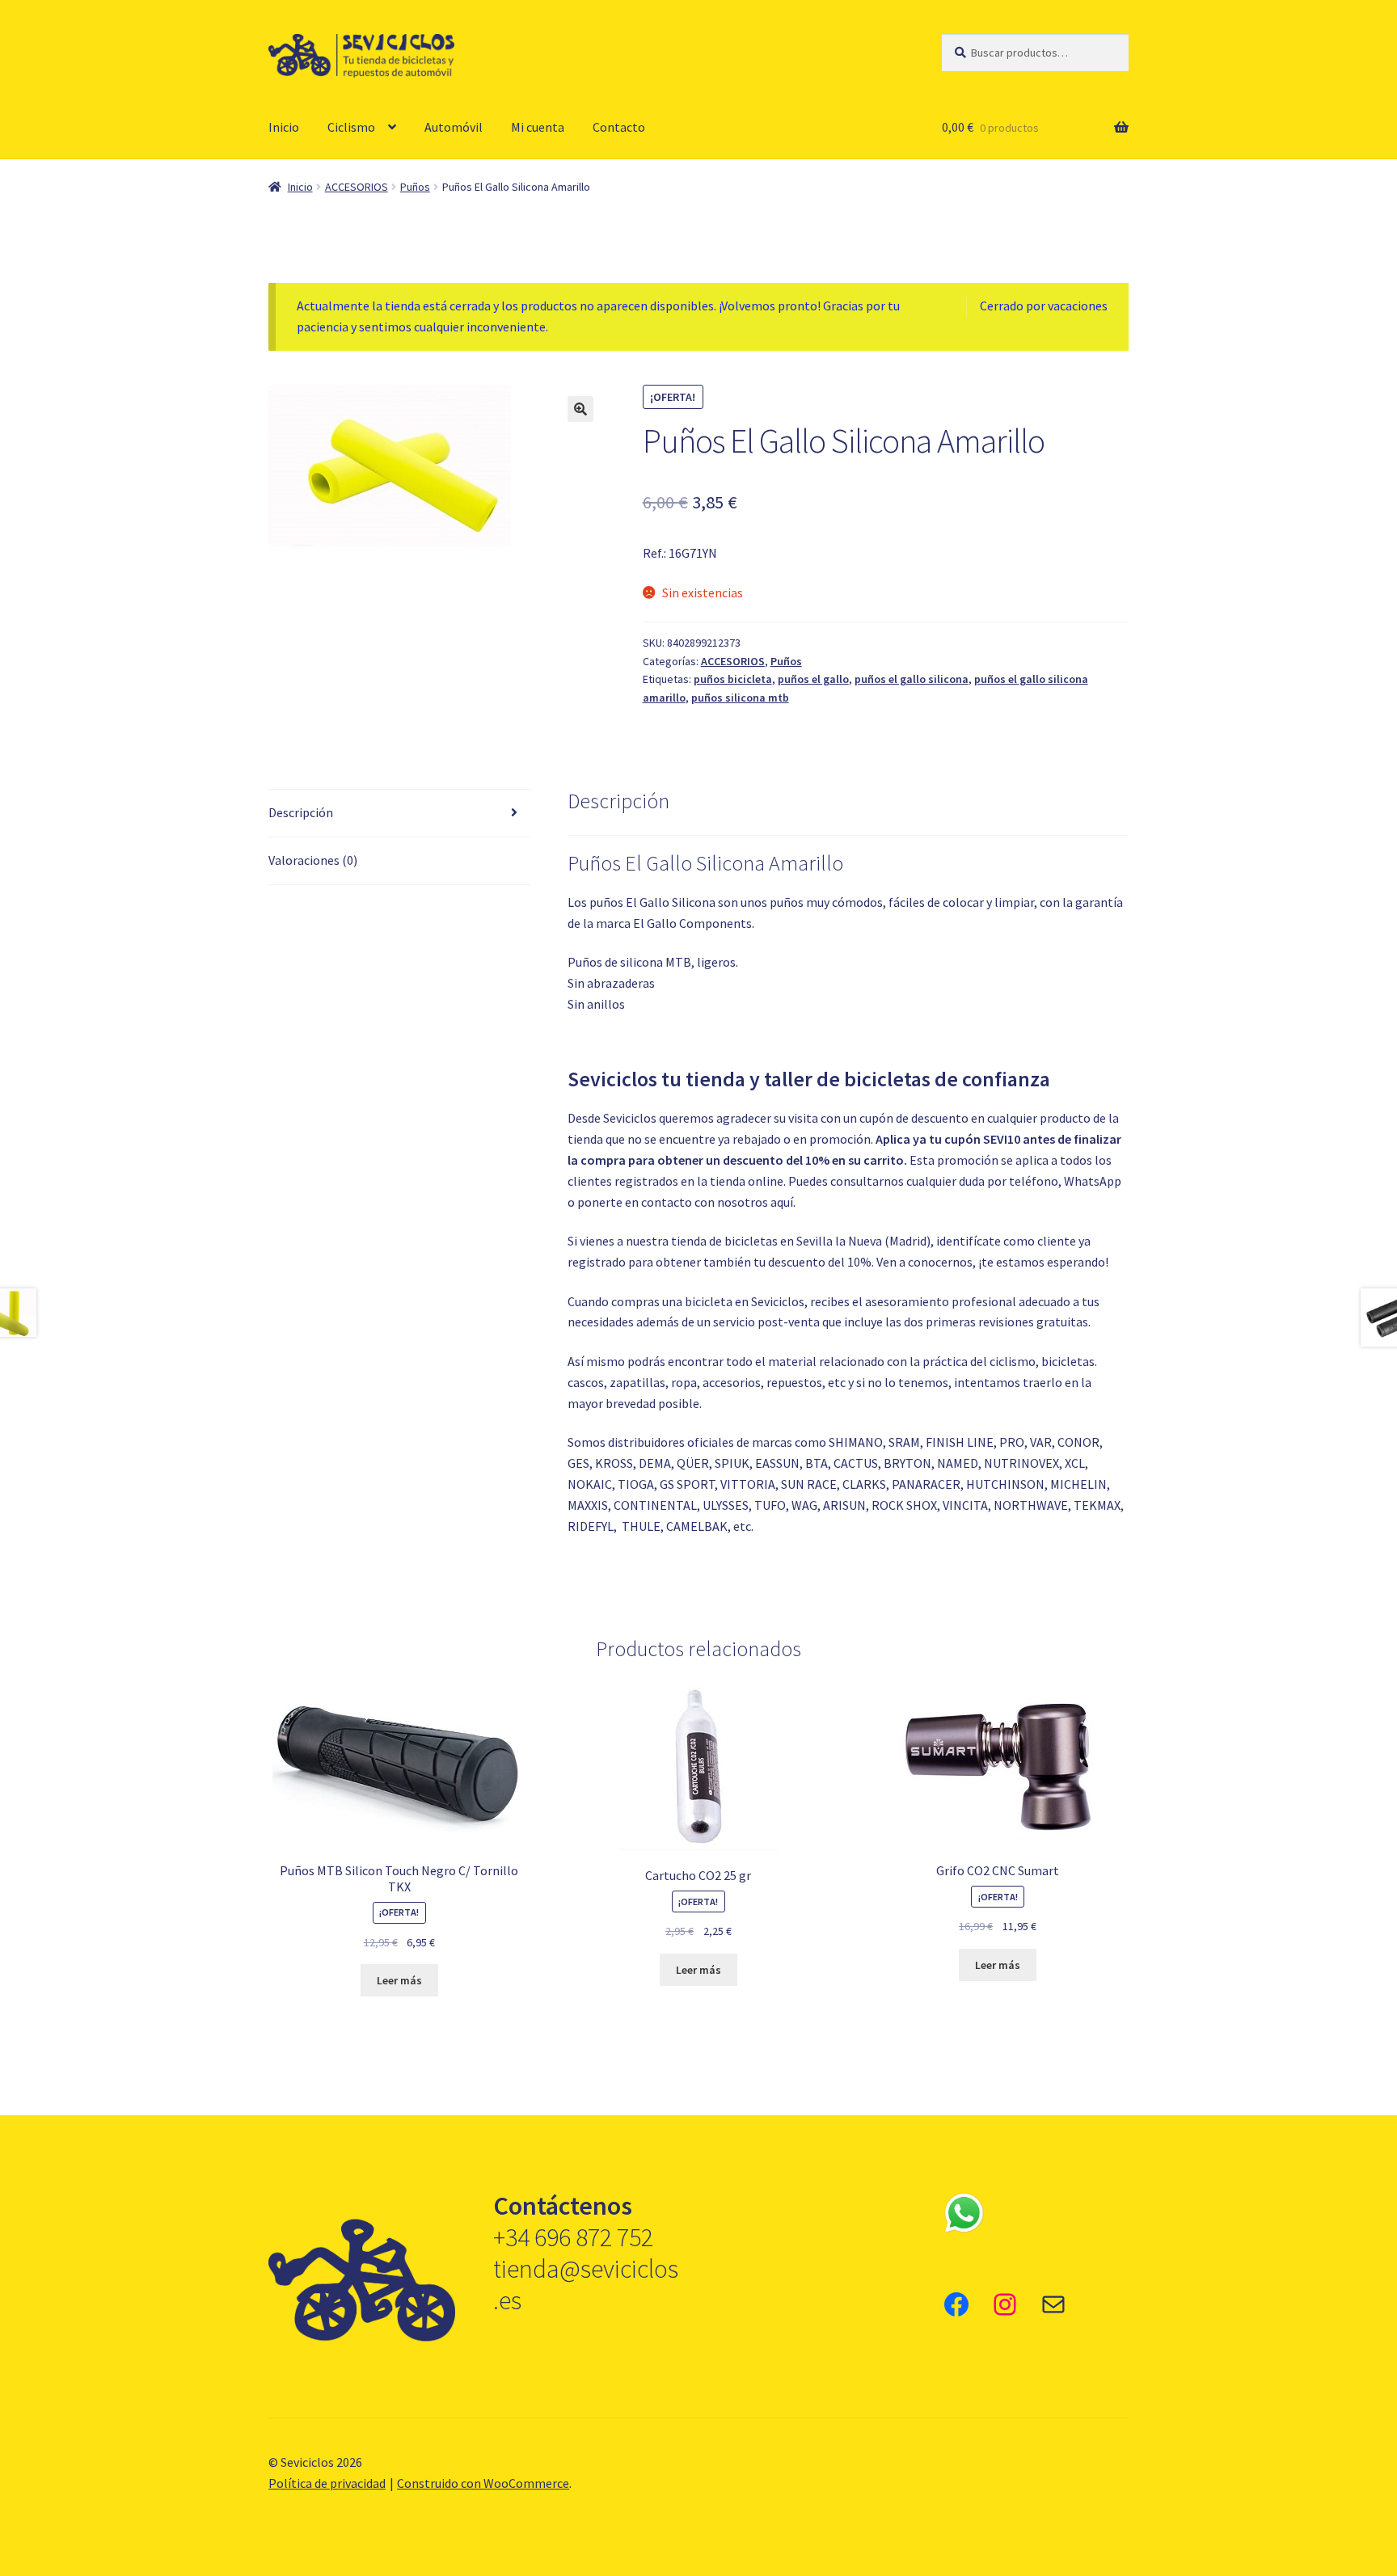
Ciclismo (351, 127)
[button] (580, 409)
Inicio (284, 127)
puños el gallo (813, 679)
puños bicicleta (733, 679)
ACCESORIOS (357, 187)
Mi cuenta (538, 127)
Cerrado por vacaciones (1044, 306)
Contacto (619, 127)
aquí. (783, 1202)
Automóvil (454, 127)
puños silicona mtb (740, 698)
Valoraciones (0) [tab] (313, 860)
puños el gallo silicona (912, 679)
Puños (415, 187)
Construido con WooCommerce (483, 2483)
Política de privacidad (327, 2483)
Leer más (399, 1980)
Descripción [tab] (301, 812)
